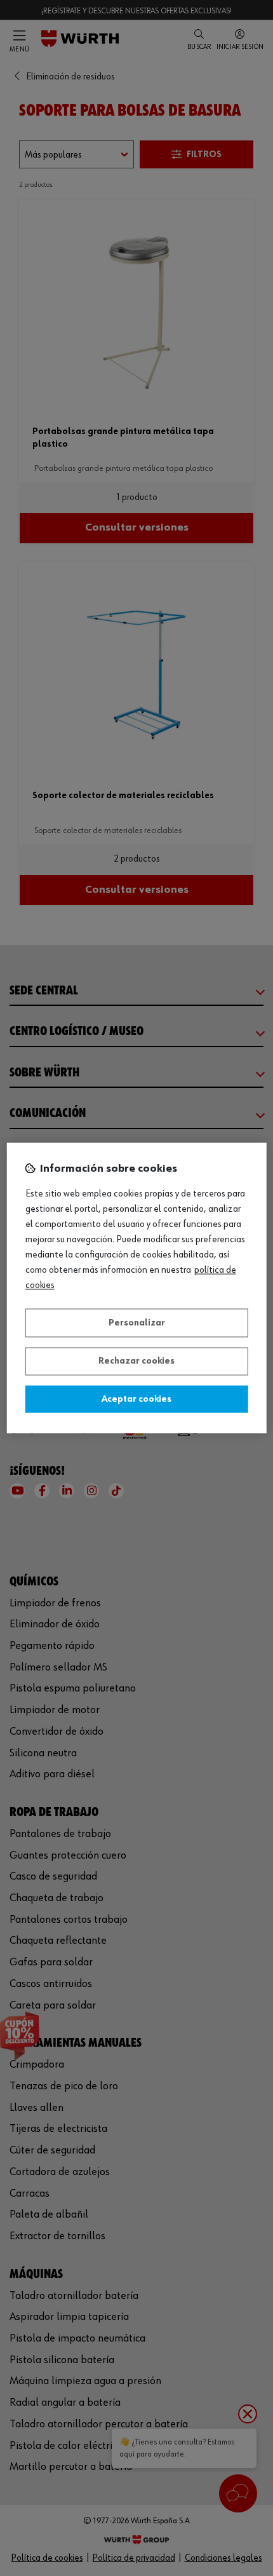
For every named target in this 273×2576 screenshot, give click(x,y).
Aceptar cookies (136, 1399)
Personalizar (137, 1323)
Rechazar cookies (136, 1362)
